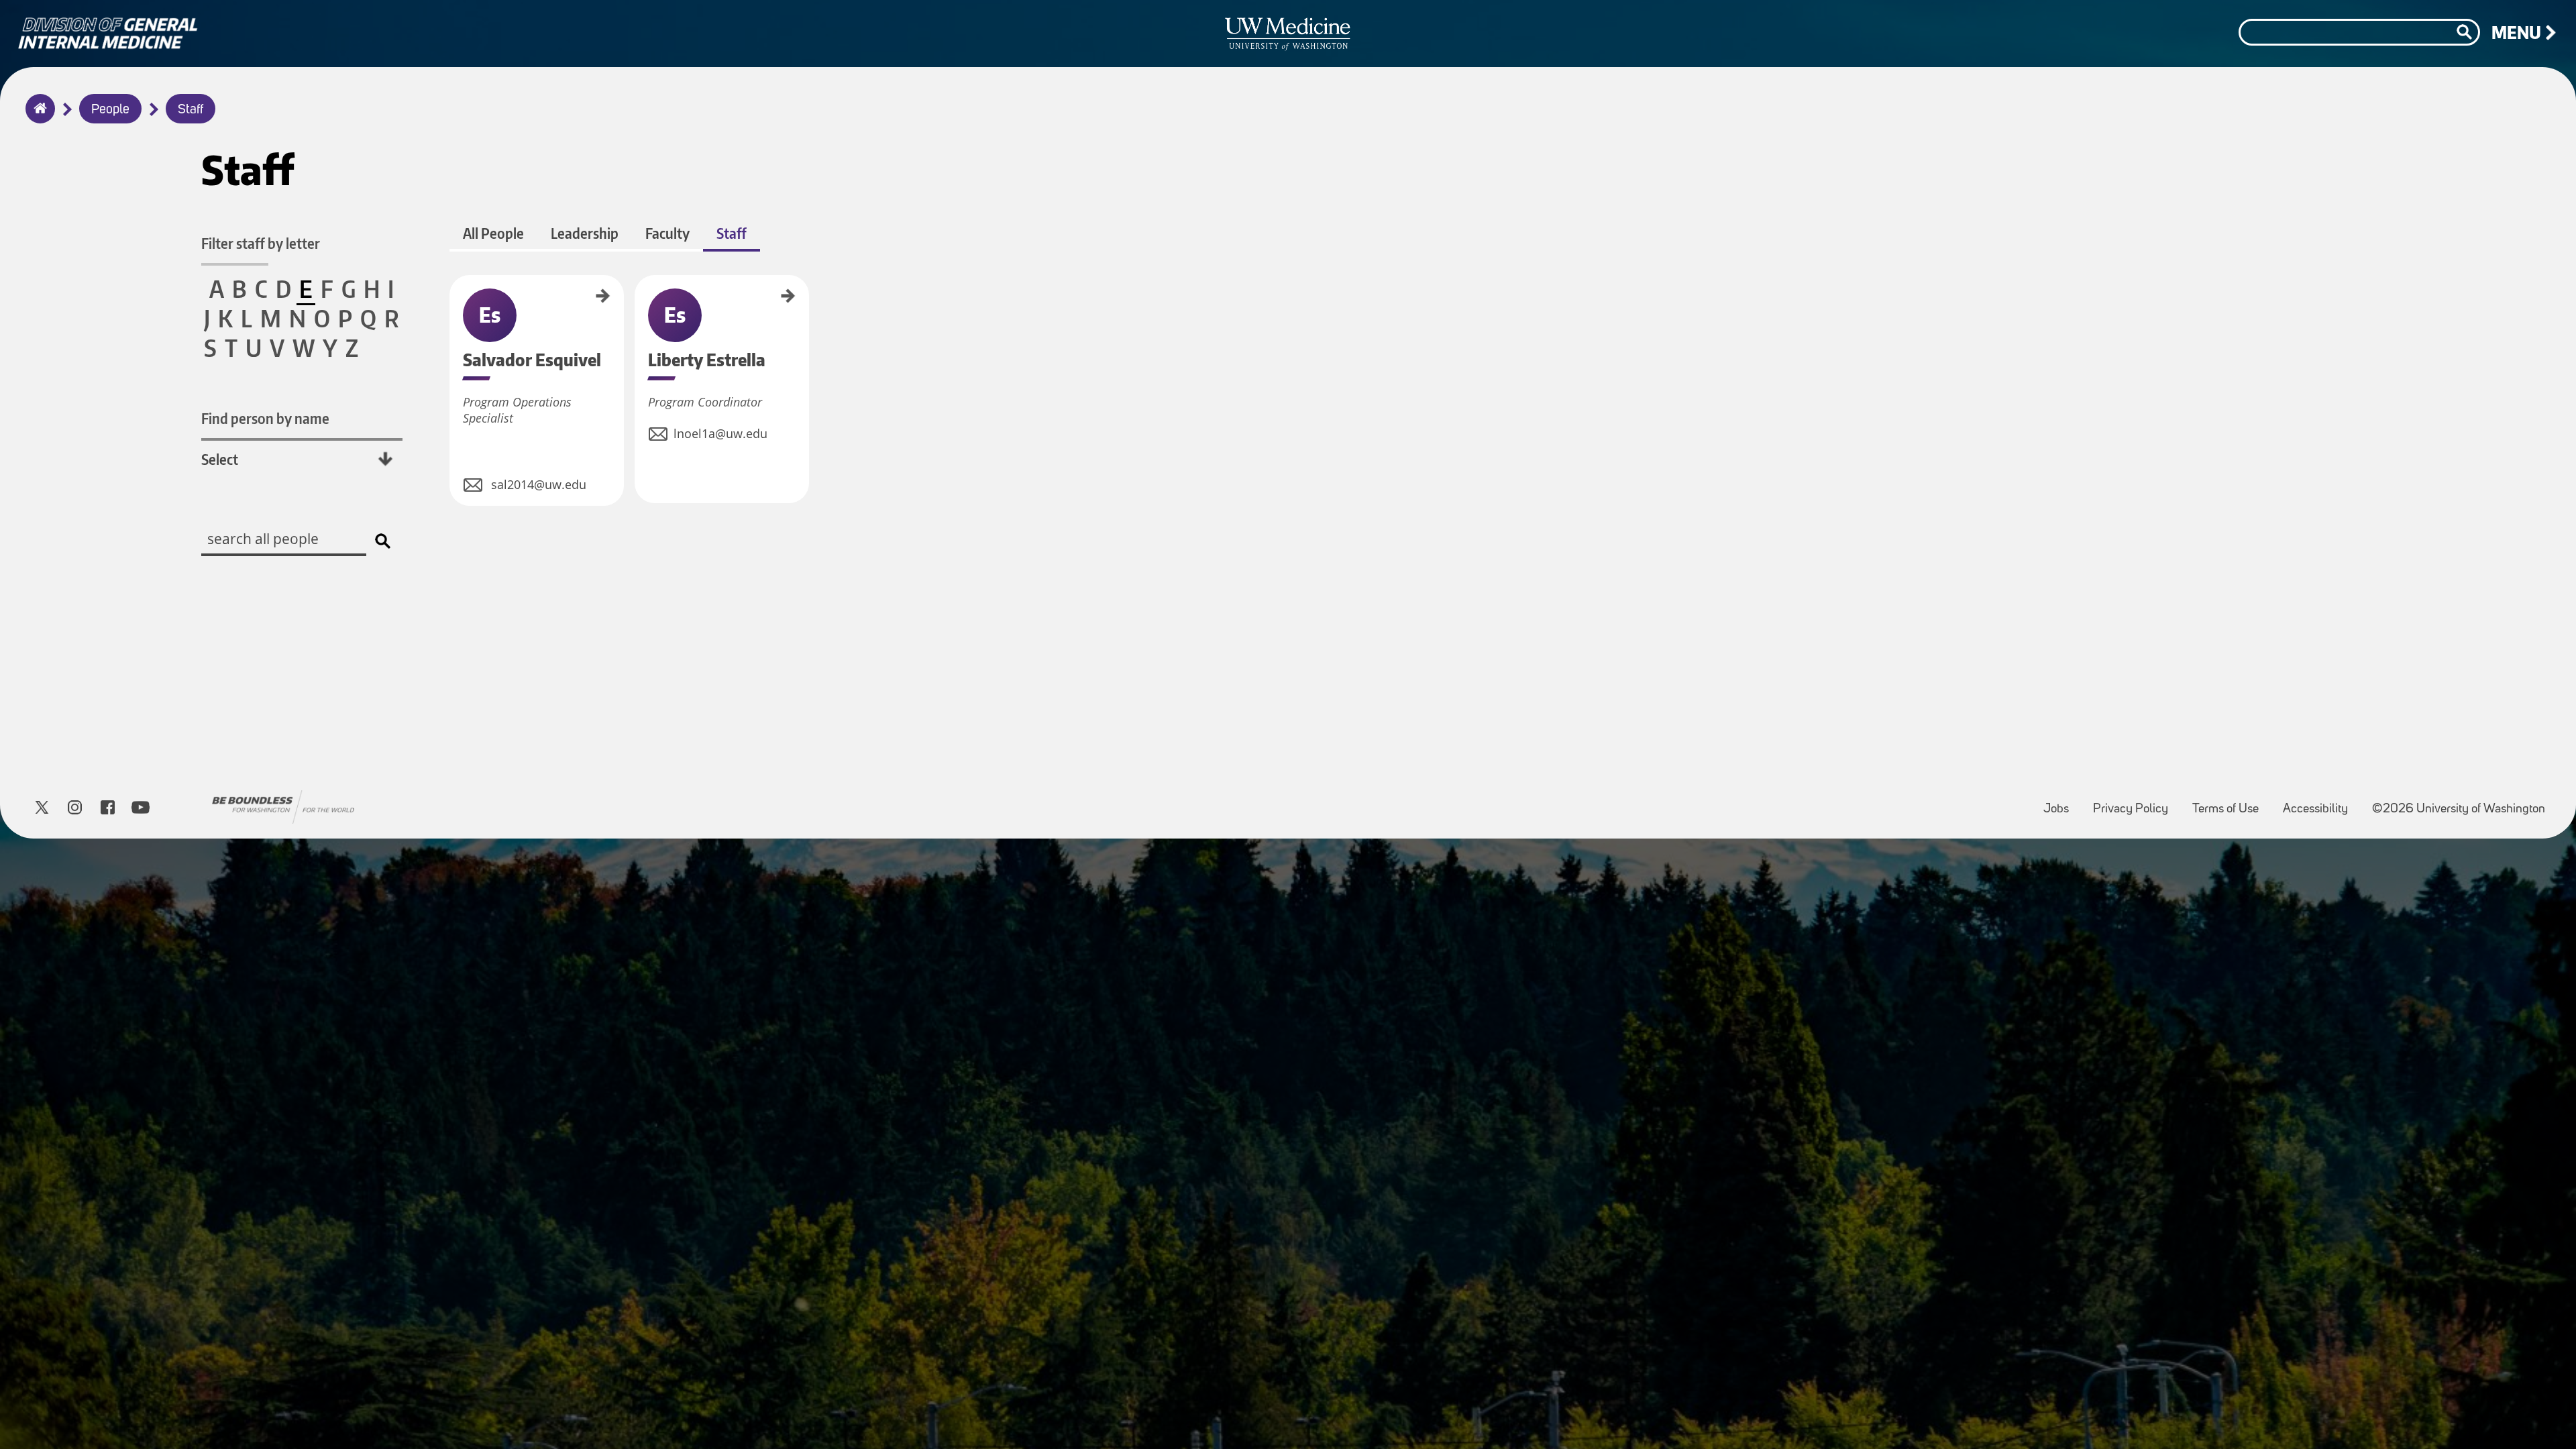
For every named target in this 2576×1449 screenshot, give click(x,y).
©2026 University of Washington (2459, 809)
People (110, 110)
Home (37, 117)
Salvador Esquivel (454, 303)
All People (493, 233)
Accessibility (2321, 803)
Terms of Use (2231, 803)
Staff (191, 110)
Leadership (585, 233)
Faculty (667, 233)
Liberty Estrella (639, 300)
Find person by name (265, 418)
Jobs (2061, 803)
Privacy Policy (2136, 803)
